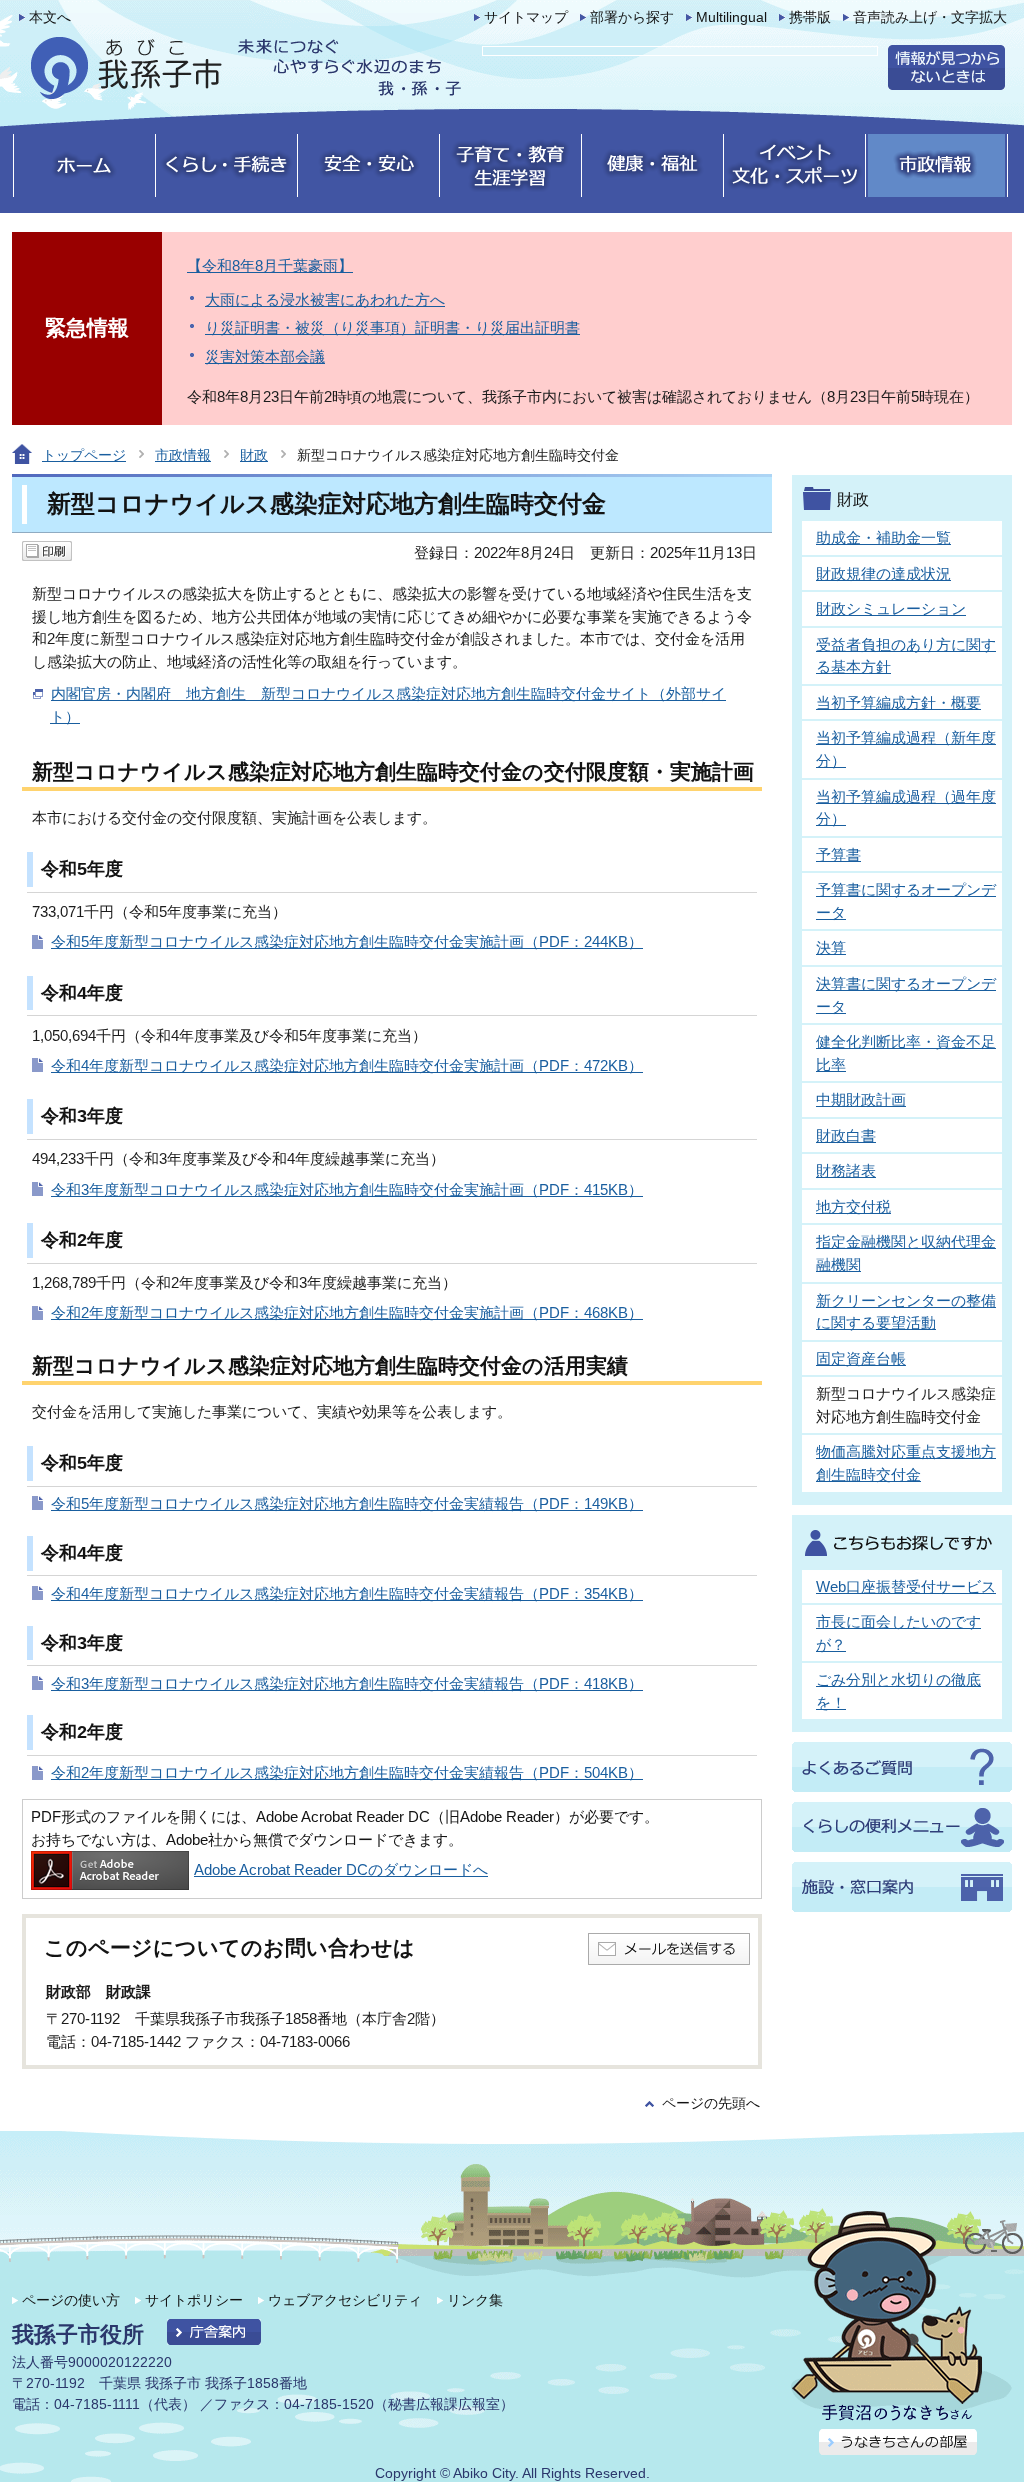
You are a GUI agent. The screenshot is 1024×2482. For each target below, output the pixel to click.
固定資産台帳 (861, 1358)
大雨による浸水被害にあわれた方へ (325, 299)
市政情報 (183, 455)
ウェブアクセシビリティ (345, 2300)
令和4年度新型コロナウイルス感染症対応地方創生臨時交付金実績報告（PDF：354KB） (347, 1593)
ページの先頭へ (711, 2103)
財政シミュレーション (891, 608)
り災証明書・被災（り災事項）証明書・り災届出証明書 (392, 327)
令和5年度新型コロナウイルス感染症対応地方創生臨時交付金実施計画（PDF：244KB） (347, 941)
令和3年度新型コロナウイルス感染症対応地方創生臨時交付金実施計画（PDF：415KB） (347, 1189)
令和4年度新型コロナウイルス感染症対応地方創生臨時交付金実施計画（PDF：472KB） (347, 1065)
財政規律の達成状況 (883, 573)
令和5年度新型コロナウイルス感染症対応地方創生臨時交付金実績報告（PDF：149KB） (347, 1503)
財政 (254, 455)
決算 (831, 947)
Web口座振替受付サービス (906, 1586)
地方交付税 (853, 1206)
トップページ (84, 455)
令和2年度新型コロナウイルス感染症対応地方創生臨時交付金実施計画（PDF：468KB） (347, 1312)
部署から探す (632, 17)
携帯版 (810, 17)
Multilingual (731, 17)
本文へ (50, 17)
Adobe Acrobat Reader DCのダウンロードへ (341, 1869)
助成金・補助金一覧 (883, 537)
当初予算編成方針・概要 (898, 702)
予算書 (838, 854)
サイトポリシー (194, 2300)
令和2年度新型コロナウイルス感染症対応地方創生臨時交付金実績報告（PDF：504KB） (347, 1772)
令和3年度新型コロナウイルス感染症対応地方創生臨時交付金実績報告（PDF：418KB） (347, 1683)
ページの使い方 (71, 2300)
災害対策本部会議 (265, 356)
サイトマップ (526, 17)
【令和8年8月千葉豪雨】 (270, 265)
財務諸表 (846, 1170)
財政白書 (846, 1135)
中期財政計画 (861, 1099)
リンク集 (475, 2300)
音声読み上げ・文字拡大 (930, 17)
